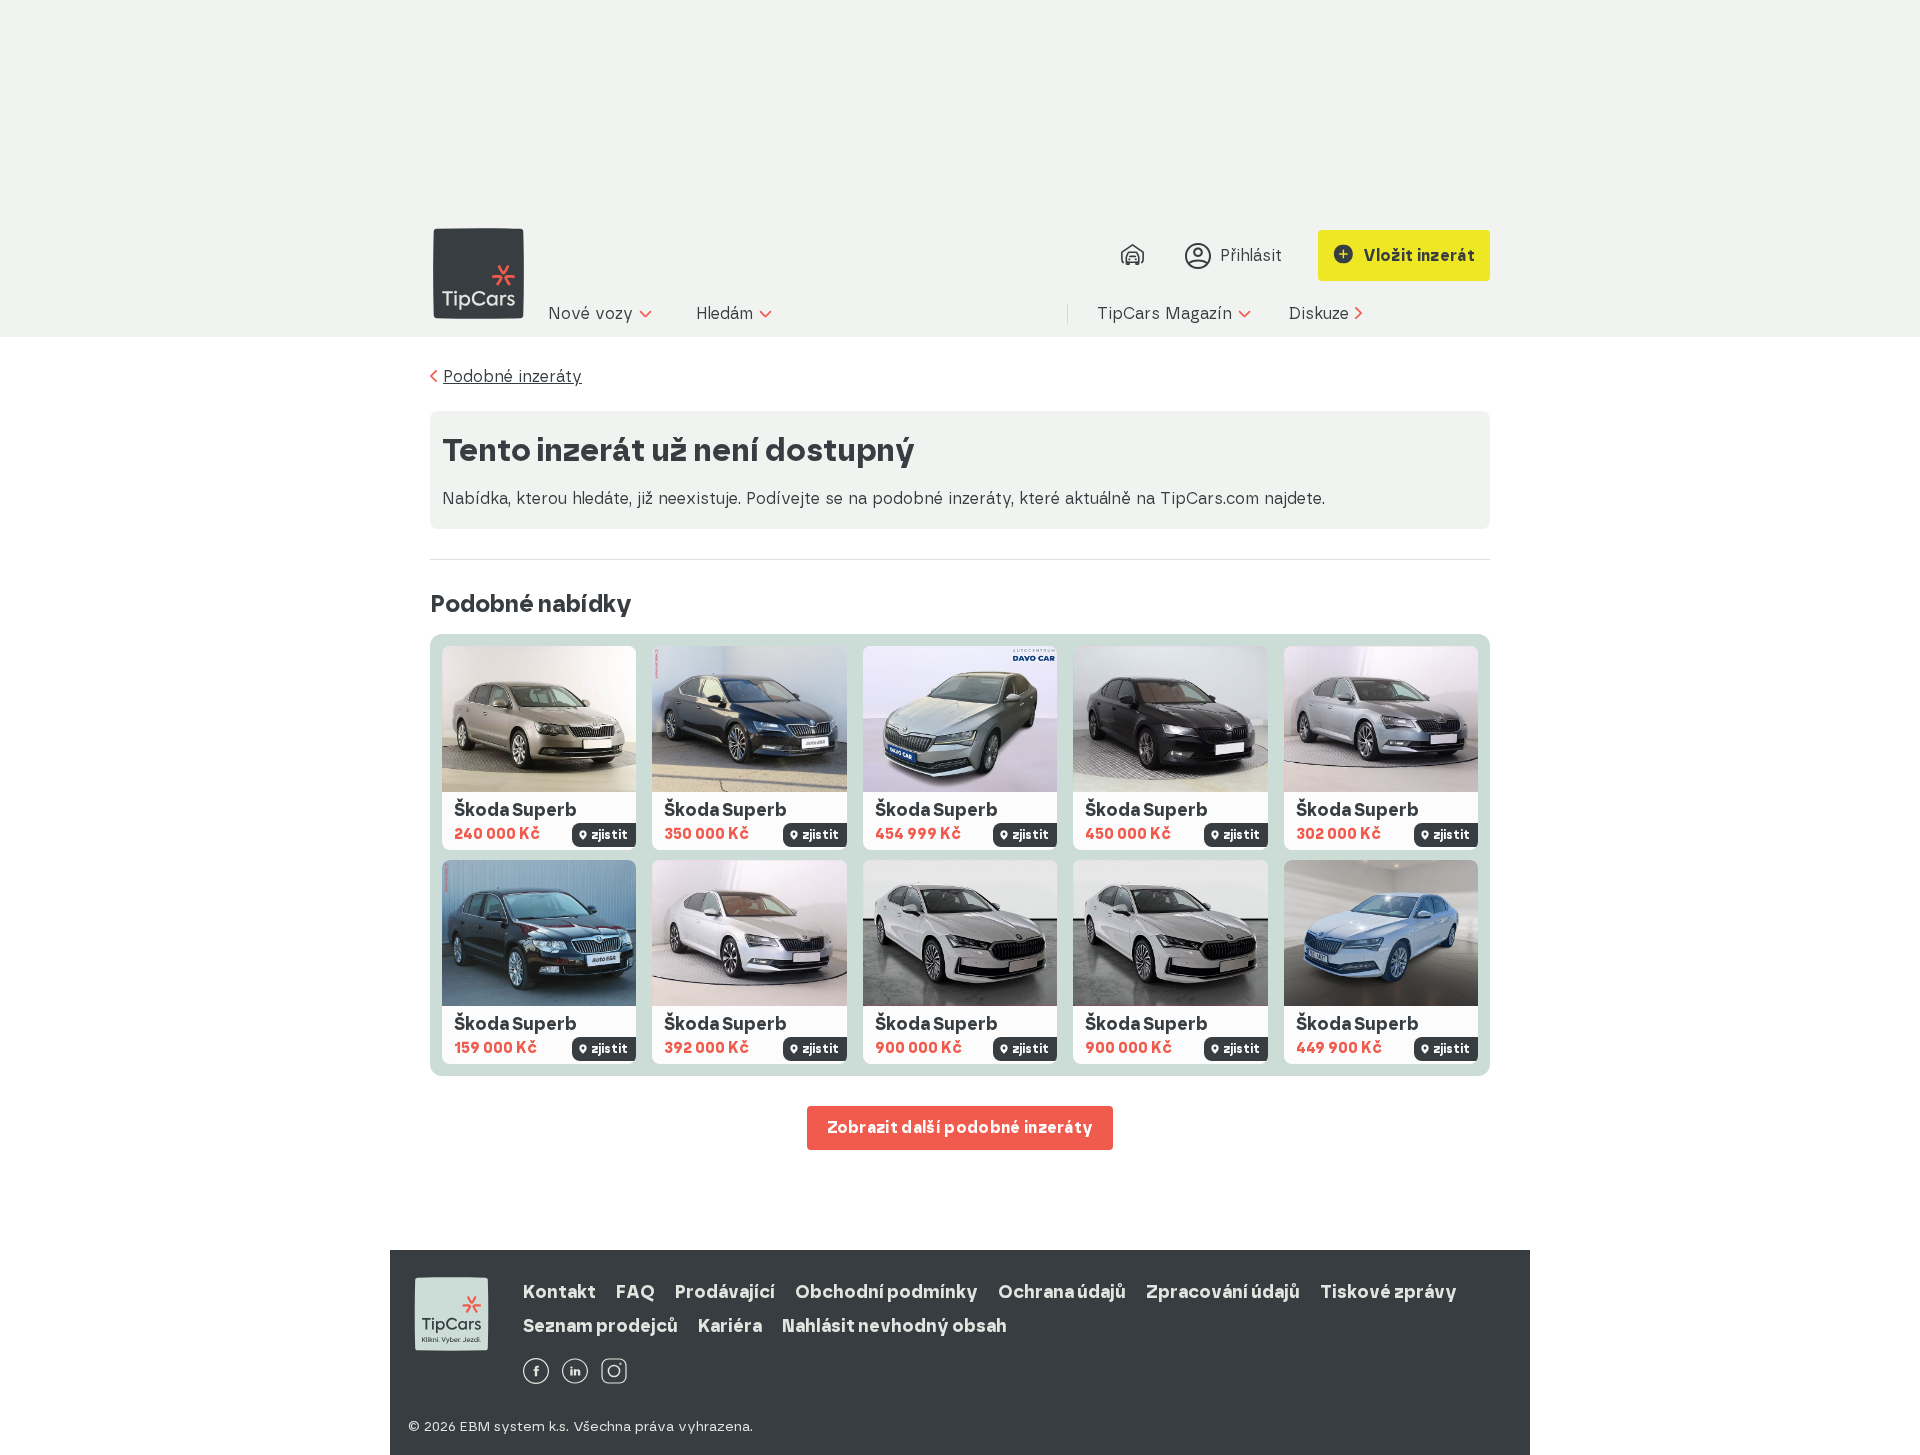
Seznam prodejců (600, 1326)
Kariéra (730, 1326)
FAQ (635, 1292)
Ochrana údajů (1062, 1292)
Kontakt (559, 1292)
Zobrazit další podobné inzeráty (960, 1127)
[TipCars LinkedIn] (575, 1372)
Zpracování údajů (1223, 1292)
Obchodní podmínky (886, 1292)
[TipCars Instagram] (614, 1372)
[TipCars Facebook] (536, 1372)
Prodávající (725, 1292)
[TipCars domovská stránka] (486, 273)
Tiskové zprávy (1388, 1292)
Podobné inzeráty (512, 377)
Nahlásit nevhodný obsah (894, 1326)
